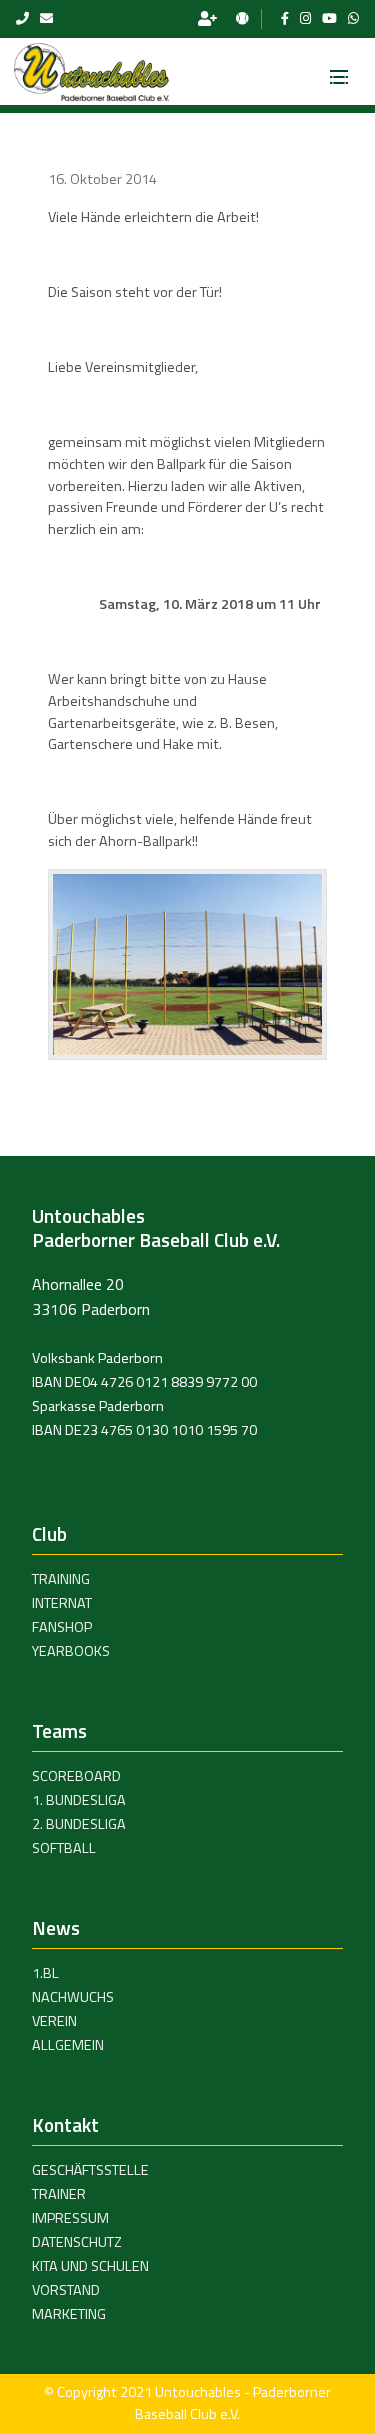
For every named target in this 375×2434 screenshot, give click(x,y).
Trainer (59, 2194)
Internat (62, 1603)
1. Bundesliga (79, 1800)
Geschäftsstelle (90, 2170)
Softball (64, 1848)
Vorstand (66, 2290)
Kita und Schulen (90, 2266)
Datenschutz (77, 2242)
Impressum (70, 2218)
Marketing (69, 2314)
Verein (54, 2021)
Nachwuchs (73, 1997)
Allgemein (68, 2045)
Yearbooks (71, 1651)
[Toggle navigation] (339, 71)
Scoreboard (76, 1776)
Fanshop (62, 1627)
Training (61, 1579)
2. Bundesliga (79, 1824)
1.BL (45, 1973)
